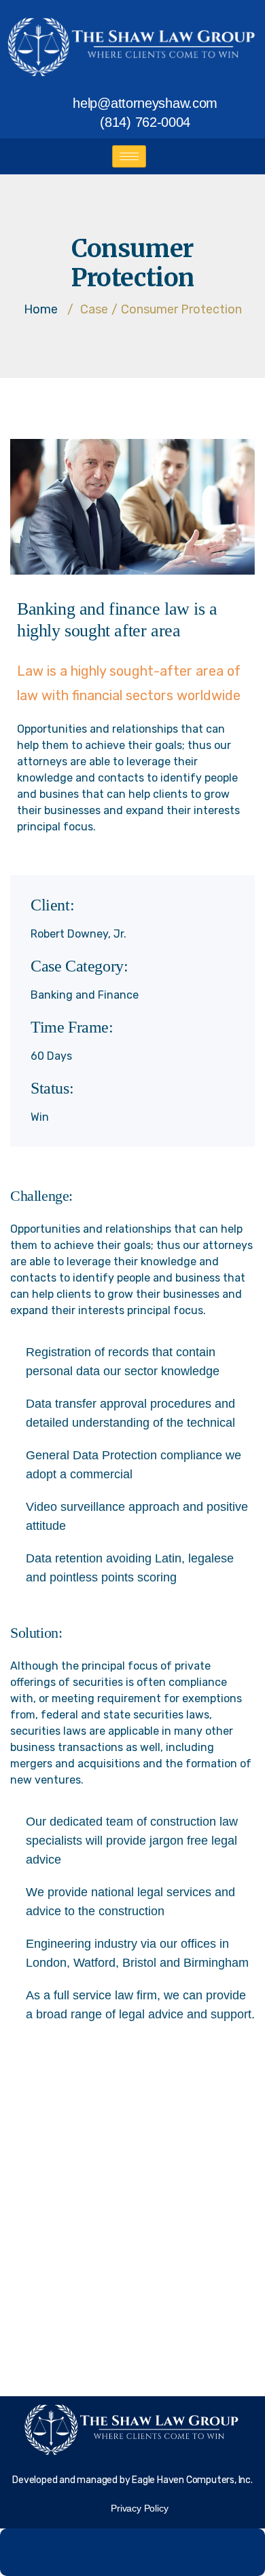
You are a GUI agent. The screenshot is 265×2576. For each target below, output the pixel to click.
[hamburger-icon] (129, 156)
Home (41, 309)
